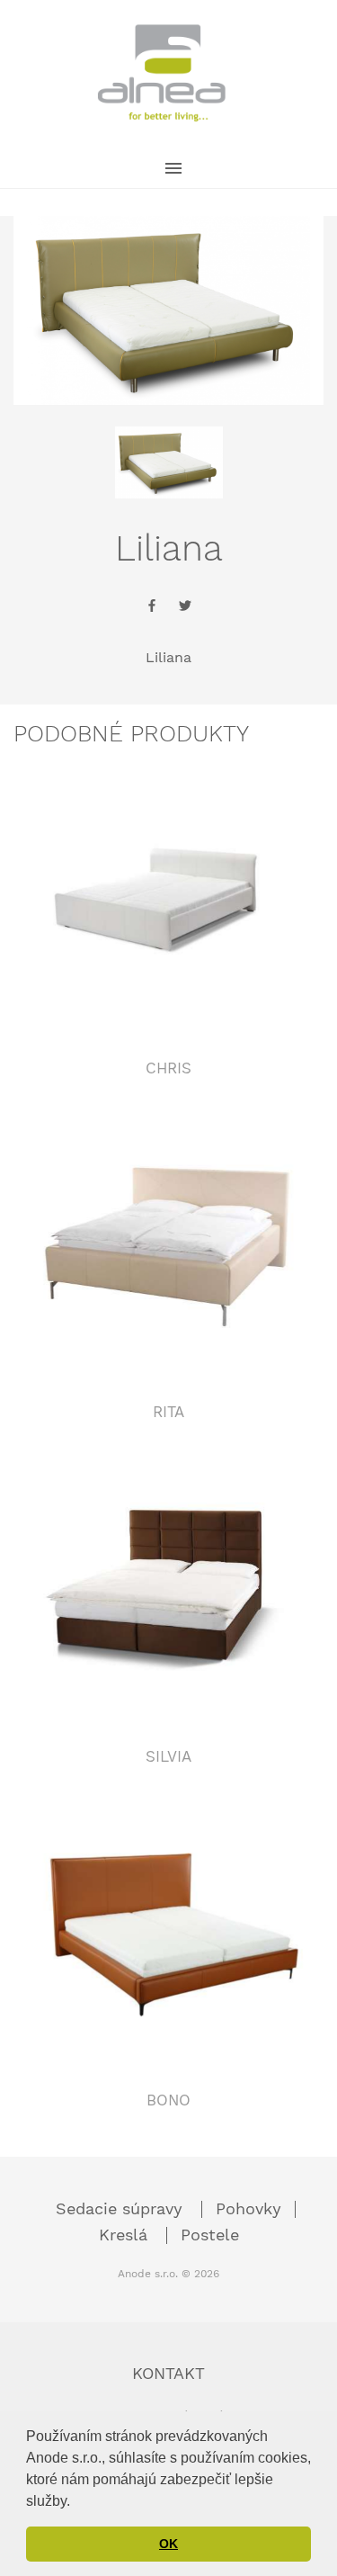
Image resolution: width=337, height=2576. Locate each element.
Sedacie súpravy (122, 2208)
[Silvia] (168, 1590)
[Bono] (168, 1934)
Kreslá (126, 2235)
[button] (76, 2502)
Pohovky (248, 2208)
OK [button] (168, 2544)
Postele (210, 2235)
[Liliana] (169, 462)
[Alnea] (162, 73)
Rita (168, 1412)
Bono (168, 2100)
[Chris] (168, 902)
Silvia (168, 1756)
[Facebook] (152, 608)
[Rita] (168, 1245)
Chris (168, 1068)
